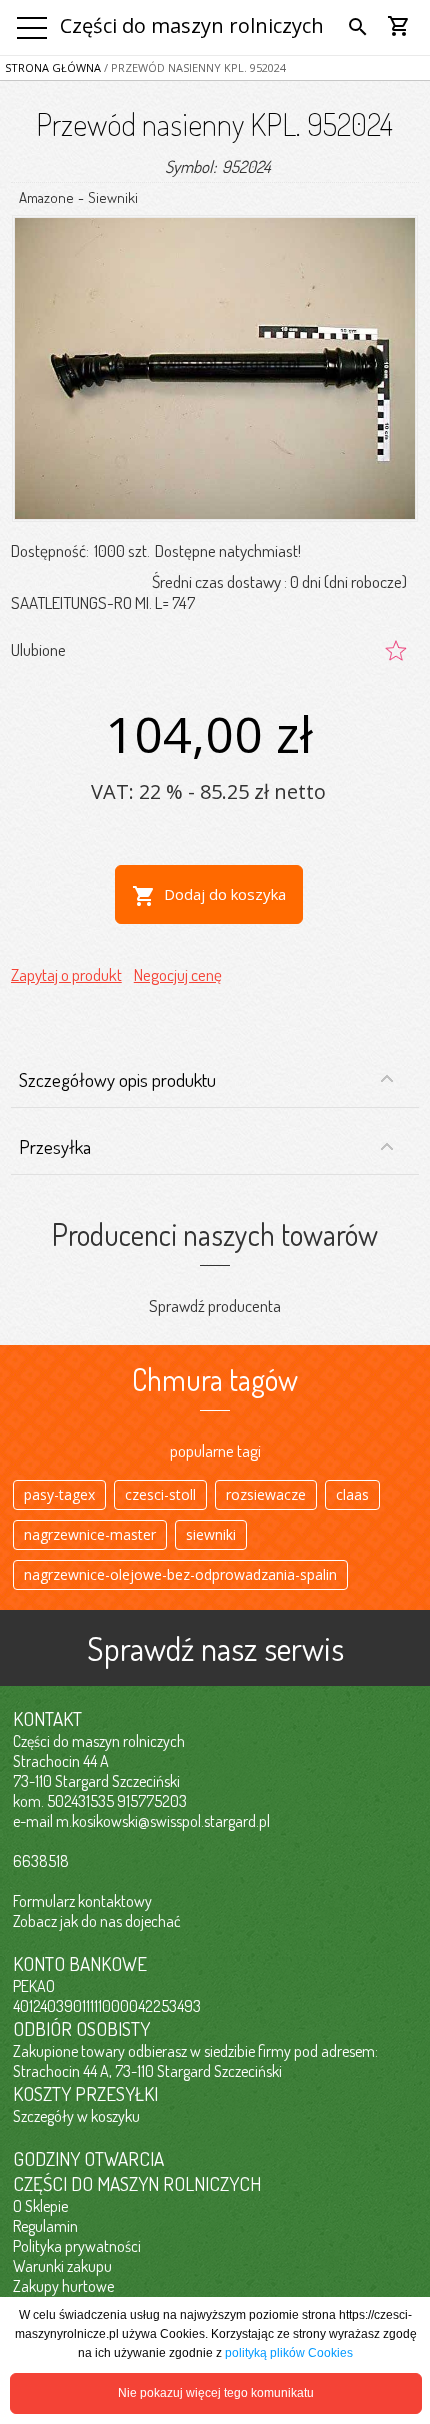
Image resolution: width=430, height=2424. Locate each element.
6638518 (41, 1861)
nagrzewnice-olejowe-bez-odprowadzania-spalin (180, 1574)
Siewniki (113, 197)
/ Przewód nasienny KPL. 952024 (193, 67)
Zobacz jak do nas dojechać (97, 1921)
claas (352, 1494)
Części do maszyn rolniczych (192, 25)
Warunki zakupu (62, 2266)
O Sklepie (40, 2206)
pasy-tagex (59, 1494)
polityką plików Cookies (289, 2353)
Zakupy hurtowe (63, 2286)
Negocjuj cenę (178, 974)
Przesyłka (55, 1146)
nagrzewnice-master (90, 1534)
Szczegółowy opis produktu (117, 1079)
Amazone (46, 197)
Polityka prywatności (77, 2246)
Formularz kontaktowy (82, 1901)
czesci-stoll (160, 1494)
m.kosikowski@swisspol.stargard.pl (163, 1821)
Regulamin (45, 2226)
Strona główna (53, 67)
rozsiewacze (266, 1494)
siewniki (211, 1534)
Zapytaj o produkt (66, 974)
